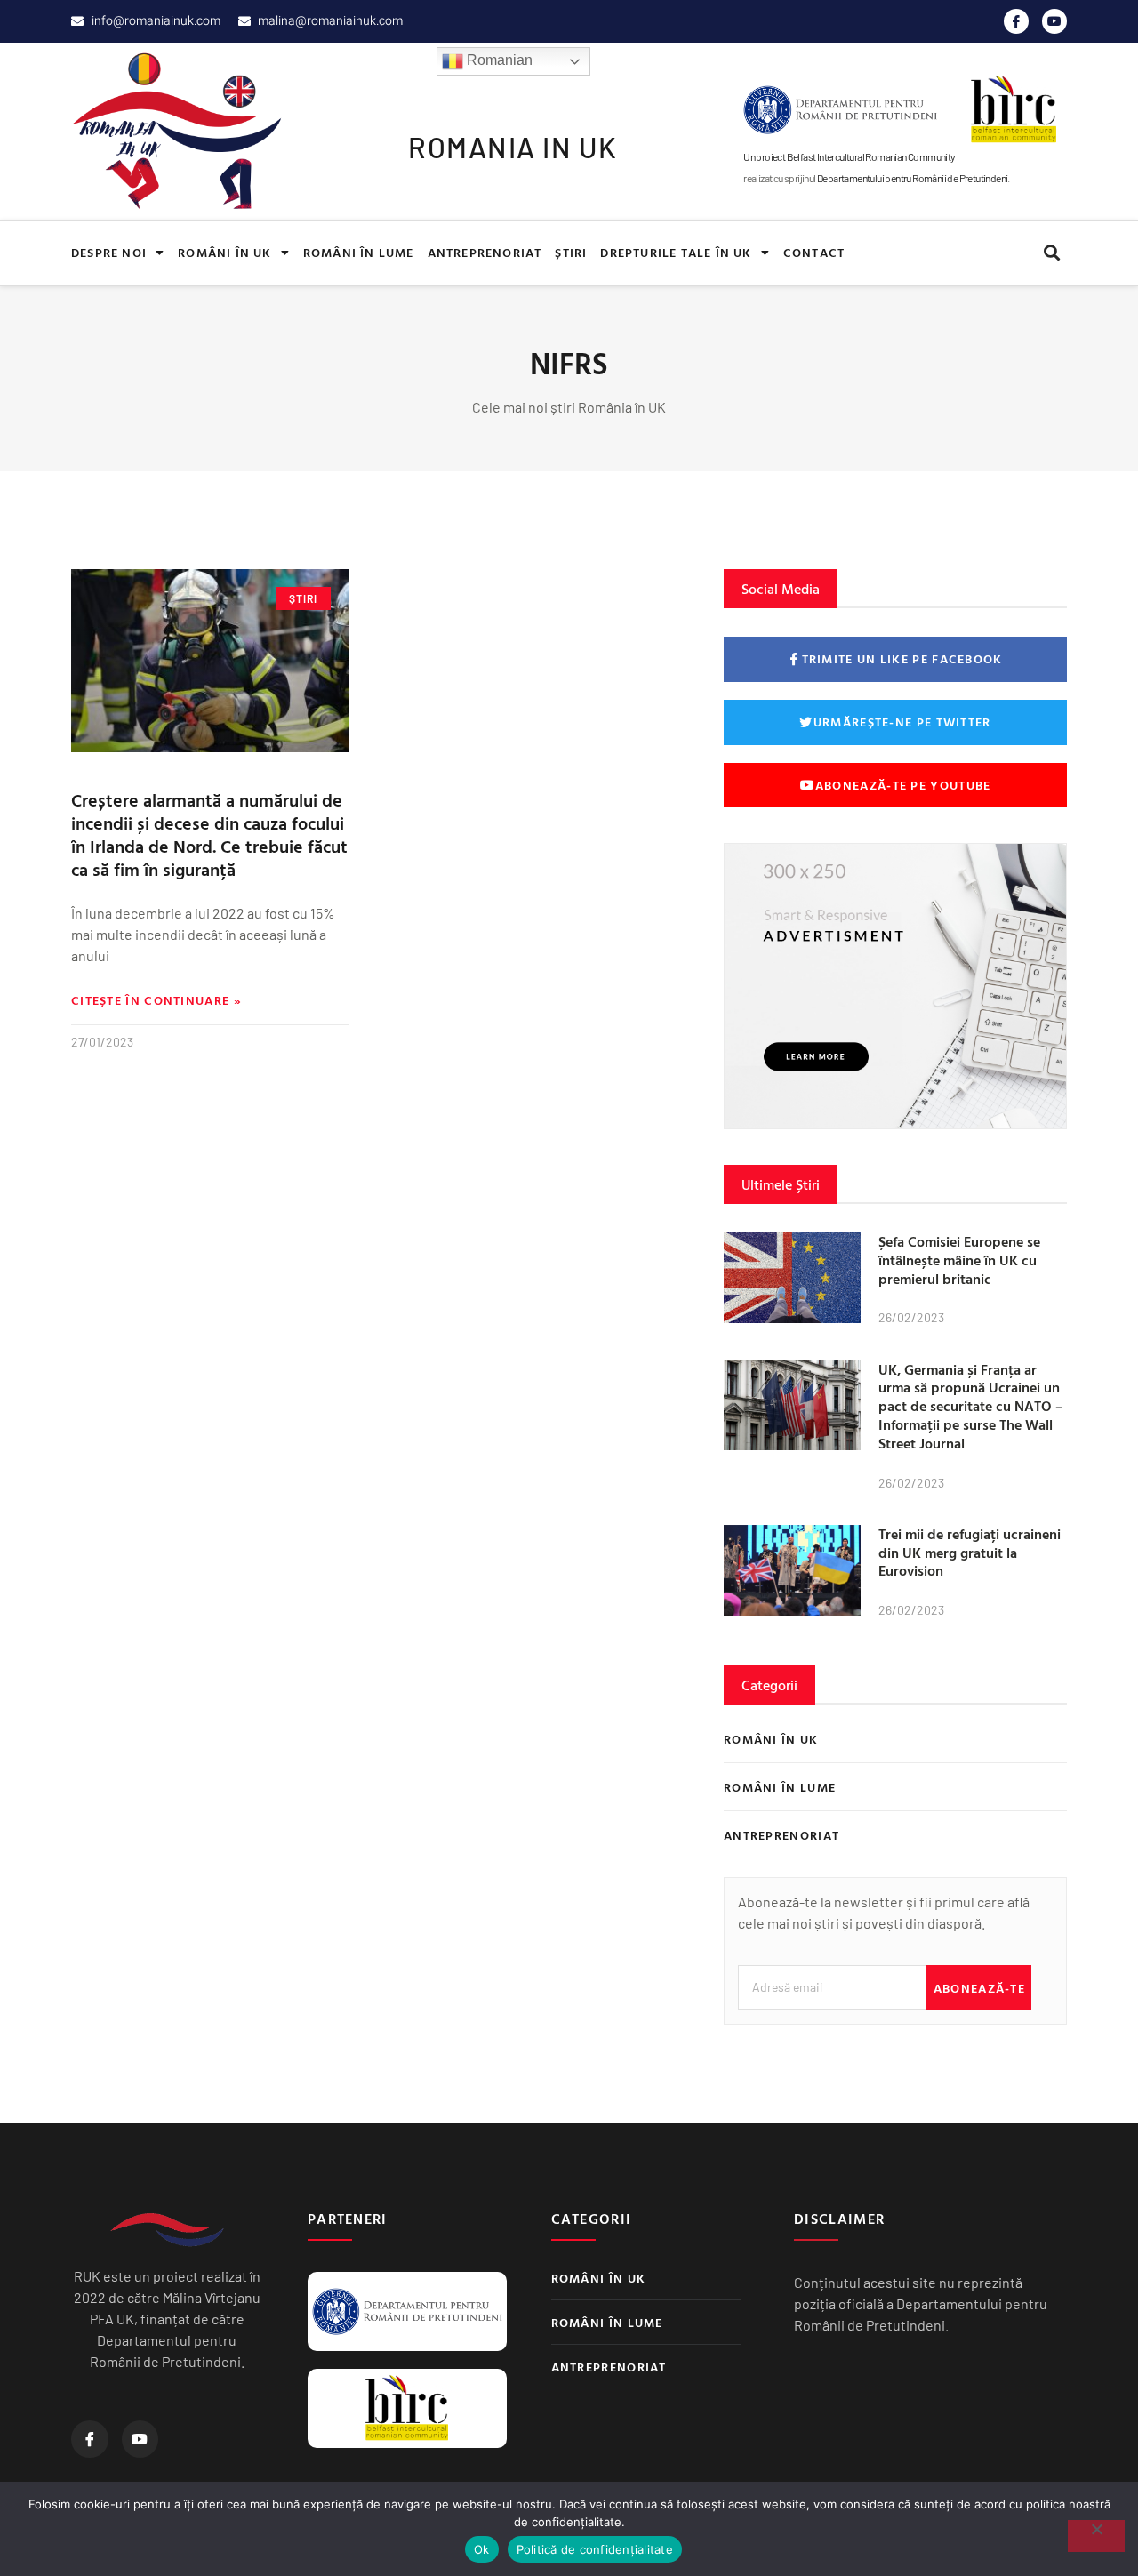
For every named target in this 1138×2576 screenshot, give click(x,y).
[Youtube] (1054, 21)
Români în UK (224, 252)
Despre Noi (109, 252)
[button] (1051, 253)
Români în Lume (359, 252)
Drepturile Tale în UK (676, 252)
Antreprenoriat (485, 252)
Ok (482, 2549)
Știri (571, 252)
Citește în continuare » (156, 1000)
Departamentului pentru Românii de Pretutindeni (912, 178)
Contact (814, 252)
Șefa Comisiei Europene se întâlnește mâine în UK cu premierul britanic (959, 1260)
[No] (1096, 2536)
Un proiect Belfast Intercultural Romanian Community (849, 156)
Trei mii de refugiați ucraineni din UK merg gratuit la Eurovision (970, 1553)
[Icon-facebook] (1016, 21)
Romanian (498, 60)
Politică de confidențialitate (595, 2549)
